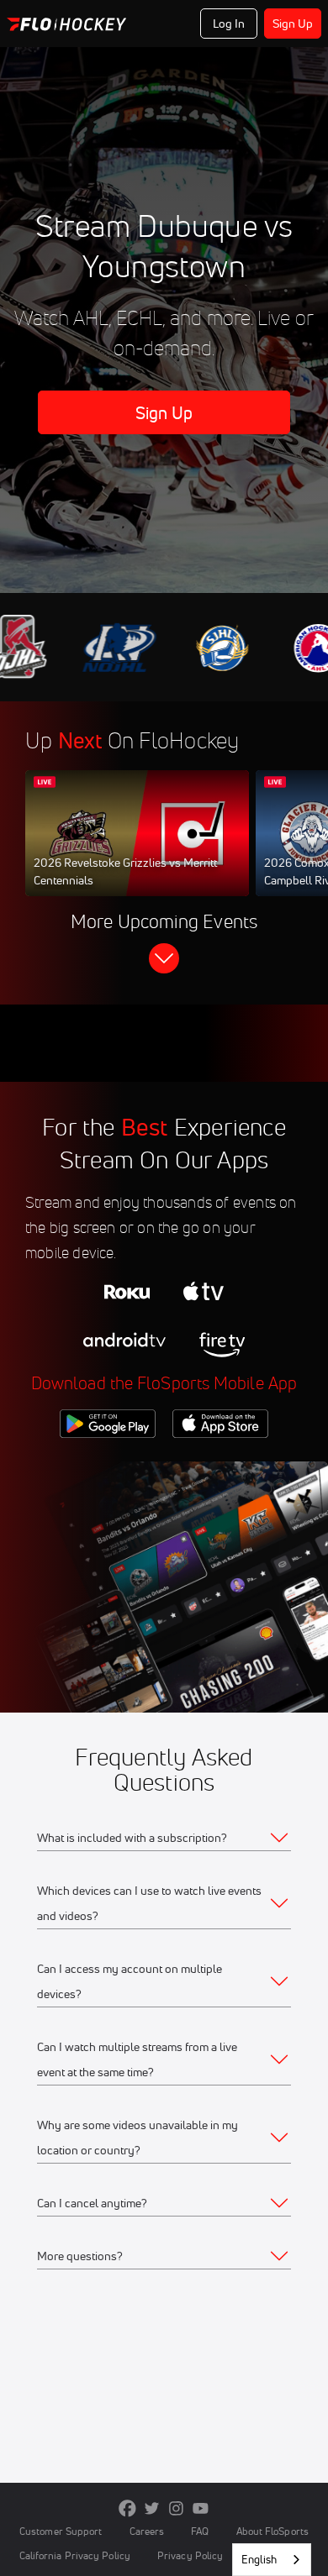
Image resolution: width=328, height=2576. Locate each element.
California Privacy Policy (75, 2555)
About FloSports (272, 2531)
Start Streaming (137, 849)
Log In (229, 24)
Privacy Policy (190, 2555)
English (259, 2559)
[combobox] (272, 2560)
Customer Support (61, 2531)
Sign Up (293, 24)
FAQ (200, 2531)
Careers (147, 2531)
